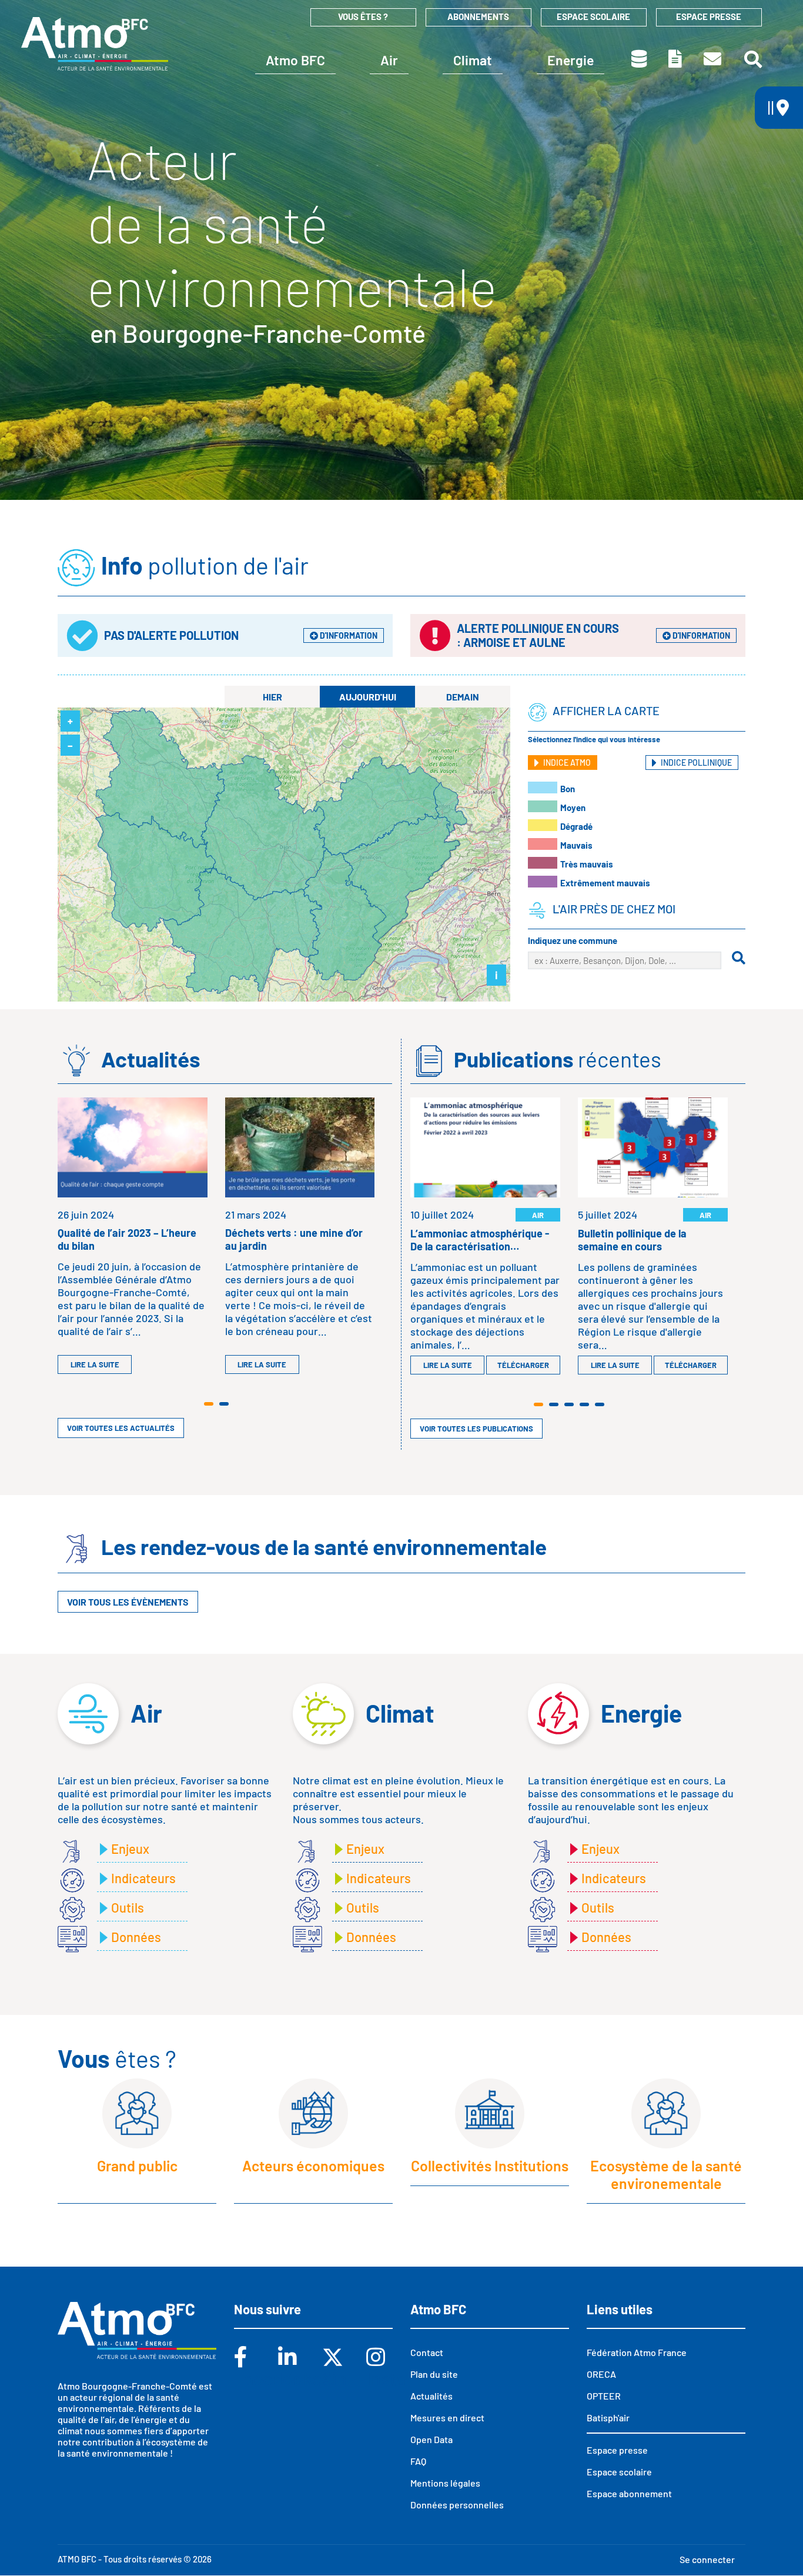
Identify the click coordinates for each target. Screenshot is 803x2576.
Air (389, 60)
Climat (473, 60)
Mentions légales (445, 2483)
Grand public (137, 2165)
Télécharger (523, 1365)
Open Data (431, 2439)
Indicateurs (143, 1878)
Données (640, 59)
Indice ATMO (566, 763)
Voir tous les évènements (128, 1602)
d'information (348, 635)
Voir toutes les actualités (121, 1428)
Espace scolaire (593, 16)
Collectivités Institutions (490, 2165)
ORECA (601, 2374)
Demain (463, 697)
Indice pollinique (695, 763)
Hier (272, 697)
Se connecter (707, 2559)
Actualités (431, 2396)
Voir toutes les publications (476, 1429)
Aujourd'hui (368, 697)
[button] (209, 1404)
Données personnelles (457, 2505)
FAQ (418, 2461)
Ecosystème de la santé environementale (666, 2174)
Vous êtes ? (363, 16)
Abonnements (478, 16)
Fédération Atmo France (637, 2352)
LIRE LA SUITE (95, 1364)
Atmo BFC (295, 60)
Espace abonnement (629, 2493)
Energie (571, 60)
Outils (128, 1907)
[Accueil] (95, 44)
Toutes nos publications (676, 59)
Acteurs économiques (313, 2165)
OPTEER (604, 2396)
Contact (713, 59)
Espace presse (709, 16)
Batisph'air (608, 2417)
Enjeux (130, 1848)
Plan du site (434, 2374)
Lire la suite (448, 1365)
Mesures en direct (447, 2417)
